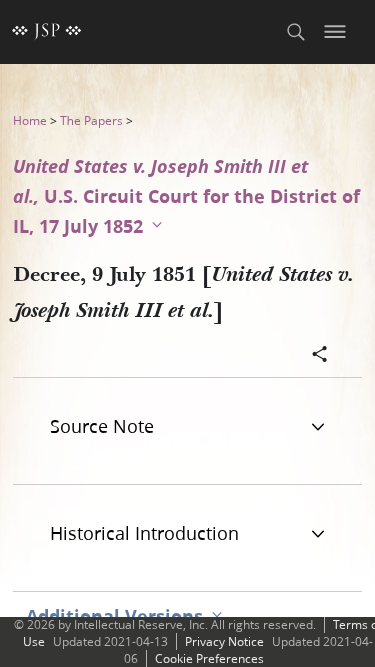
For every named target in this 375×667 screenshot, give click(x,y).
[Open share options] (320, 356)
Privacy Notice (224, 641)
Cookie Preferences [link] (209, 658)
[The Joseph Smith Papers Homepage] (47, 32)
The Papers (91, 120)
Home (30, 120)
